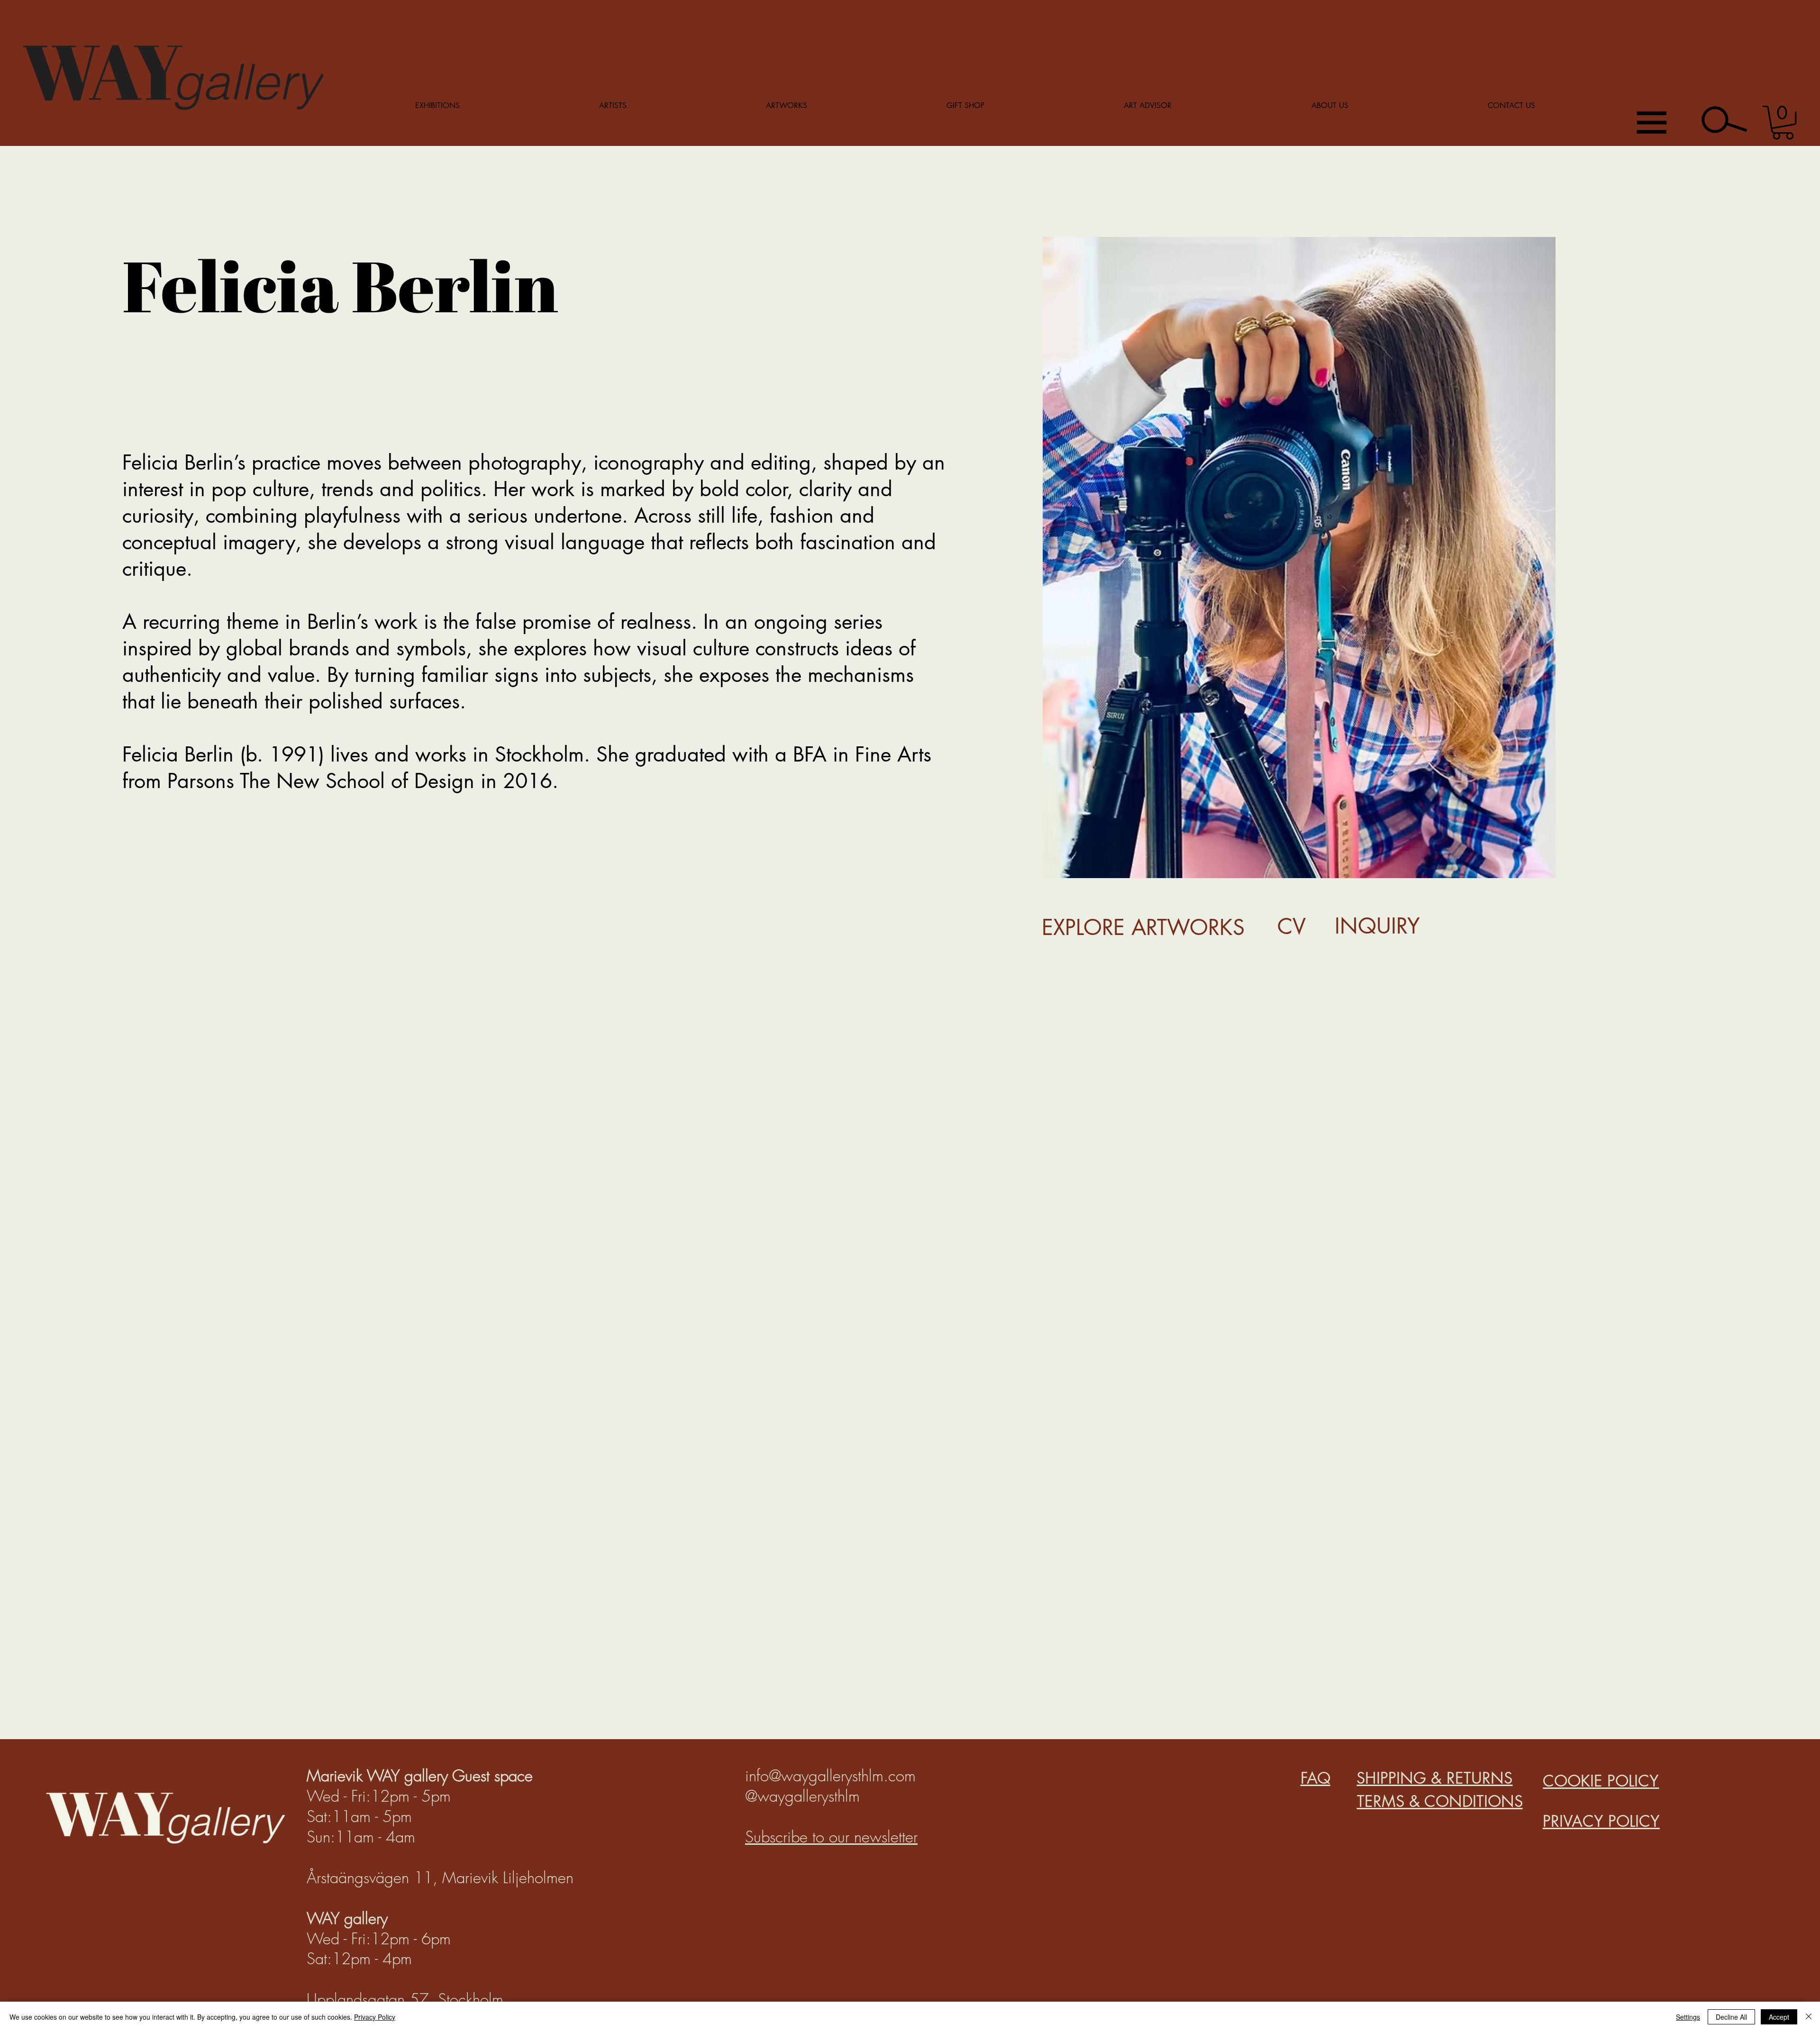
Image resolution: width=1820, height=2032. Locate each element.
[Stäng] (1809, 2017)
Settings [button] (1688, 2017)
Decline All (1731, 2017)
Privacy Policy (375, 2017)
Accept (1779, 2017)
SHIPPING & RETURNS (1434, 1778)
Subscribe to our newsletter (831, 1837)
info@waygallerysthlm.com (830, 1776)
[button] (1783, 122)
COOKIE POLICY (1601, 1781)
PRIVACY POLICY (1601, 1821)
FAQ (1315, 1778)
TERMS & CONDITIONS (1440, 1801)
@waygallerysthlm (802, 1796)
